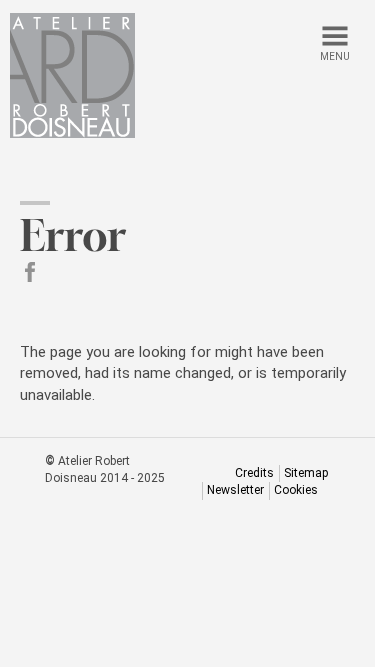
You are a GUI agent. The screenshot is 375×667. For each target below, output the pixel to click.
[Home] (72, 75)
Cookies (296, 490)
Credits (254, 473)
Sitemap (306, 473)
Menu (335, 56)
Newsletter (235, 490)
